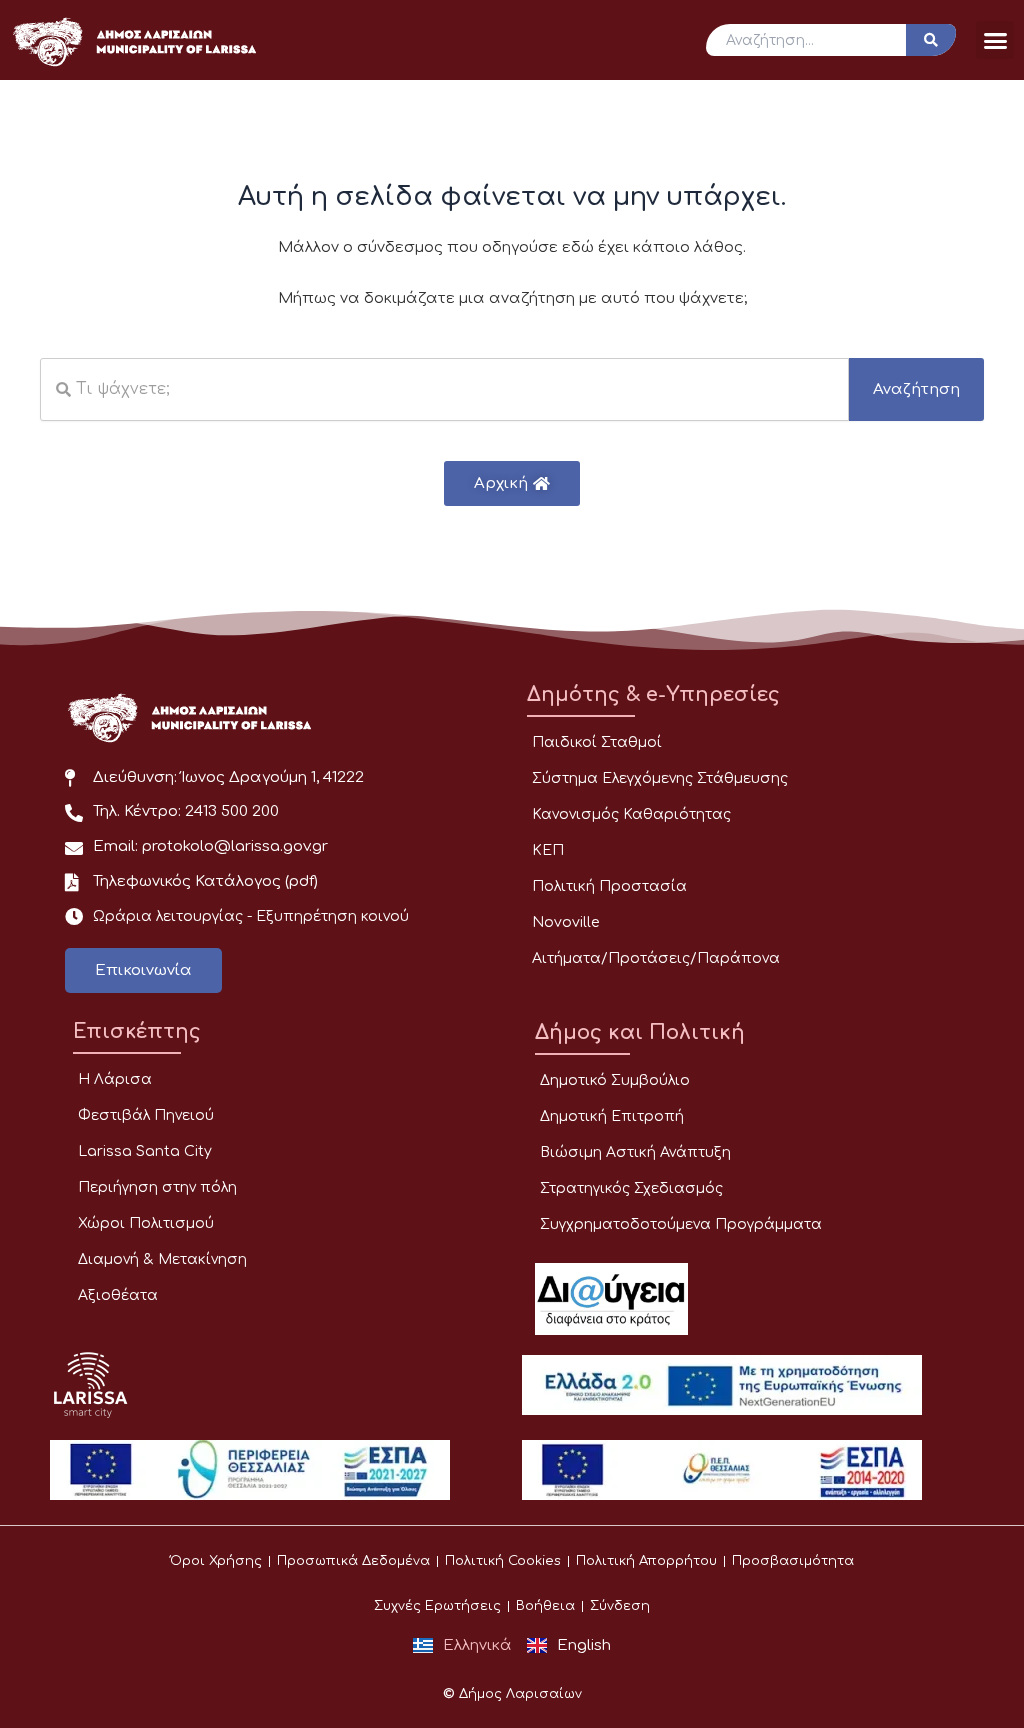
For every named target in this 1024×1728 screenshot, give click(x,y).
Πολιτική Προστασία (609, 886)
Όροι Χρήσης (216, 1561)
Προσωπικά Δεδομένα (353, 1561)
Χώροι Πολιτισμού (146, 1223)
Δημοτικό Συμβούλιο (615, 1080)
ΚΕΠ (548, 850)
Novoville (565, 922)
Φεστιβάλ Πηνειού (146, 1115)
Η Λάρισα (115, 1079)
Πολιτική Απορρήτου (646, 1561)
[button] (995, 40)
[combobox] (444, 389)
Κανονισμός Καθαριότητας (631, 814)
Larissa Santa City (145, 1151)
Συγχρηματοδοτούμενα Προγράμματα (681, 1224)
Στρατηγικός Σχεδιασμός (631, 1188)
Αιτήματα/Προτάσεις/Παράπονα (656, 958)
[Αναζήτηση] (931, 40)
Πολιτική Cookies (503, 1561)
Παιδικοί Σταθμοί (597, 742)
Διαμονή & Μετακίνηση (162, 1259)
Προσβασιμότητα (793, 1561)
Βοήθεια (545, 1606)
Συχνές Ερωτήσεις (437, 1606)
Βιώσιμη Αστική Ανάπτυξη (635, 1152)
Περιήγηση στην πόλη (157, 1187)
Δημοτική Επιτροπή (612, 1116)
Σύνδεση (620, 1606)
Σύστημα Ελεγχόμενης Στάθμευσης (660, 778)
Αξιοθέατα (118, 1295)
